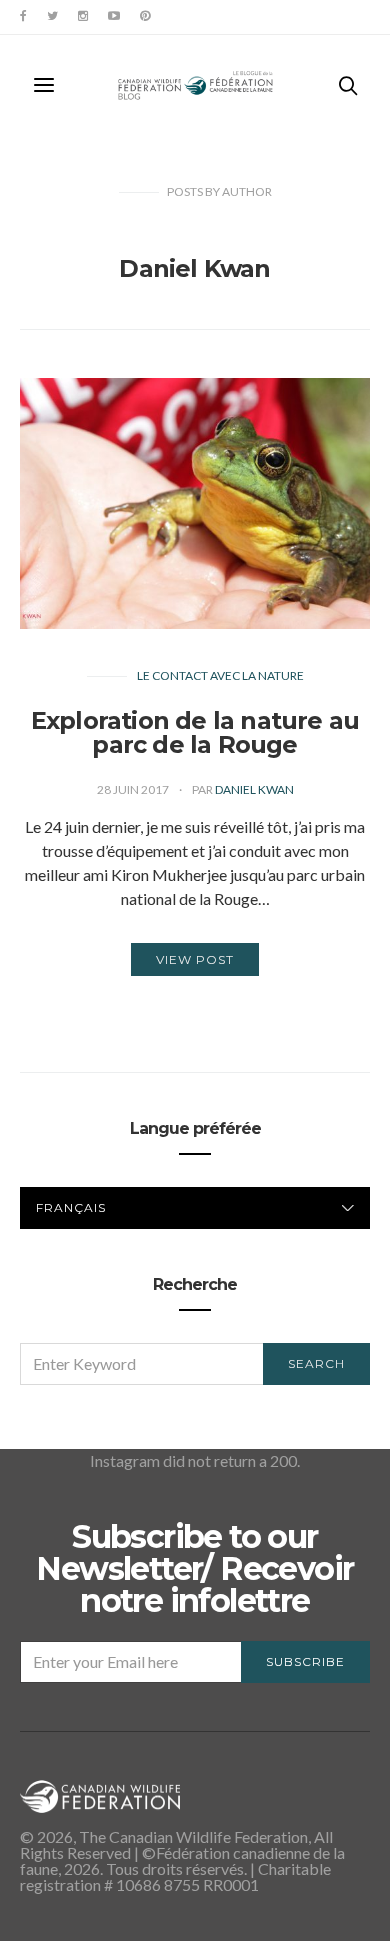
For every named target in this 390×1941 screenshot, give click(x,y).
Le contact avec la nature (220, 675)
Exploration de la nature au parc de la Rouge (195, 732)
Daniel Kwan (254, 789)
